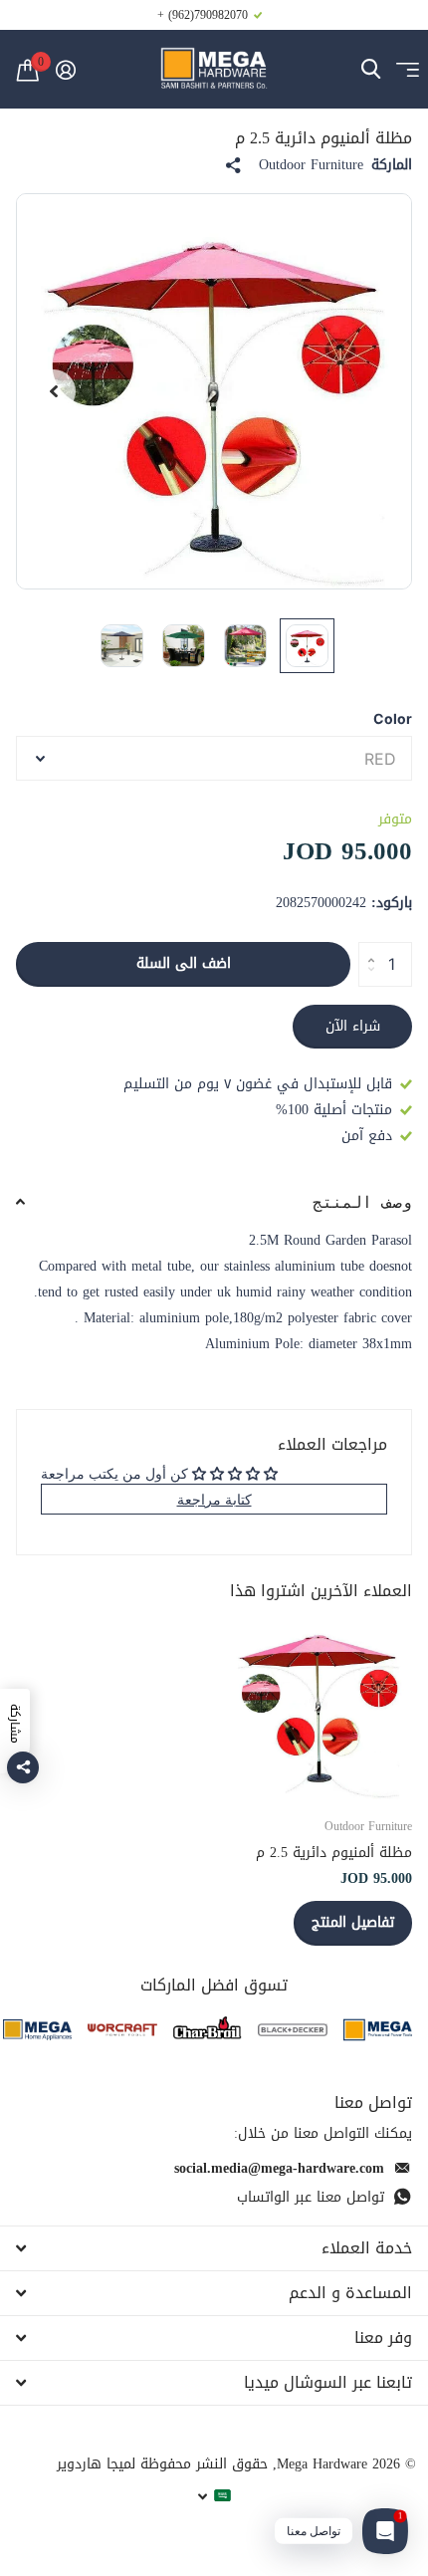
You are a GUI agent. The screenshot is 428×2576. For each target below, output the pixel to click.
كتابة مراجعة (214, 1499)
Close (214, 2248)
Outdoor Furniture (311, 165)
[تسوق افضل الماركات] (378, 2030)
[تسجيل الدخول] (65, 70)
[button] (54, 391)
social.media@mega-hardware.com (279, 2168)
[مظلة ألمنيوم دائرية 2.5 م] (319, 1706)
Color (393, 718)
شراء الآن (353, 1026)
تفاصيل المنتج (353, 1922)
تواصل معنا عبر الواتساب (311, 2197)
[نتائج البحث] (371, 69)
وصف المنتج (362, 1202)
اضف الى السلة (184, 963)
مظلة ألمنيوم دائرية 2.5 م (334, 1853)
